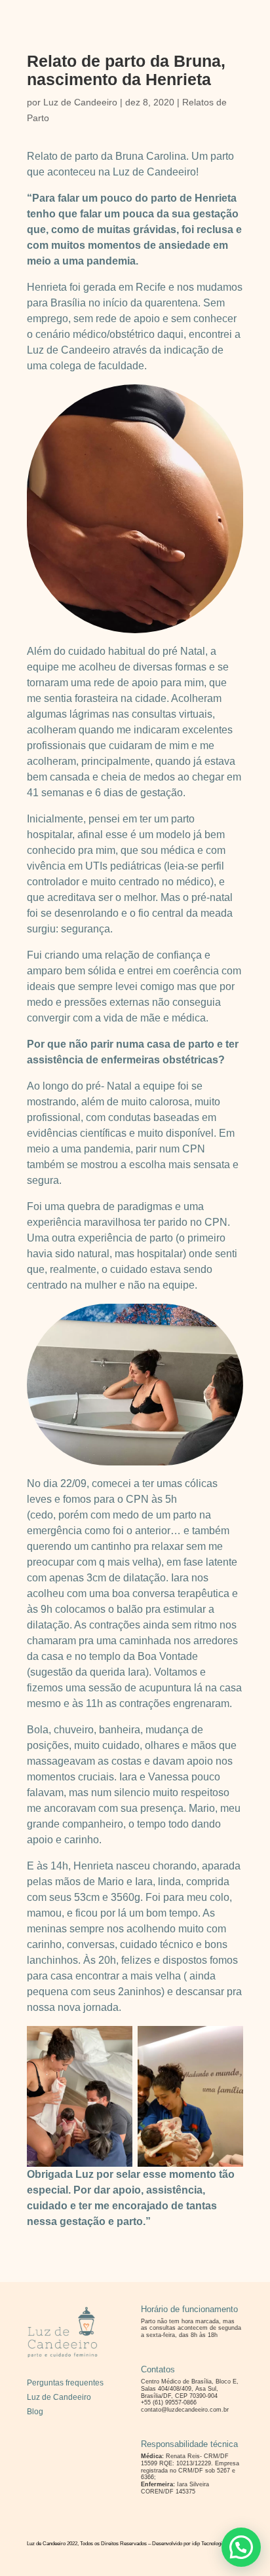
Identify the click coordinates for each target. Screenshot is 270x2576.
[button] (241, 2547)
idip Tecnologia (208, 2544)
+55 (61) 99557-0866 (169, 2402)
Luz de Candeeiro (80, 102)
